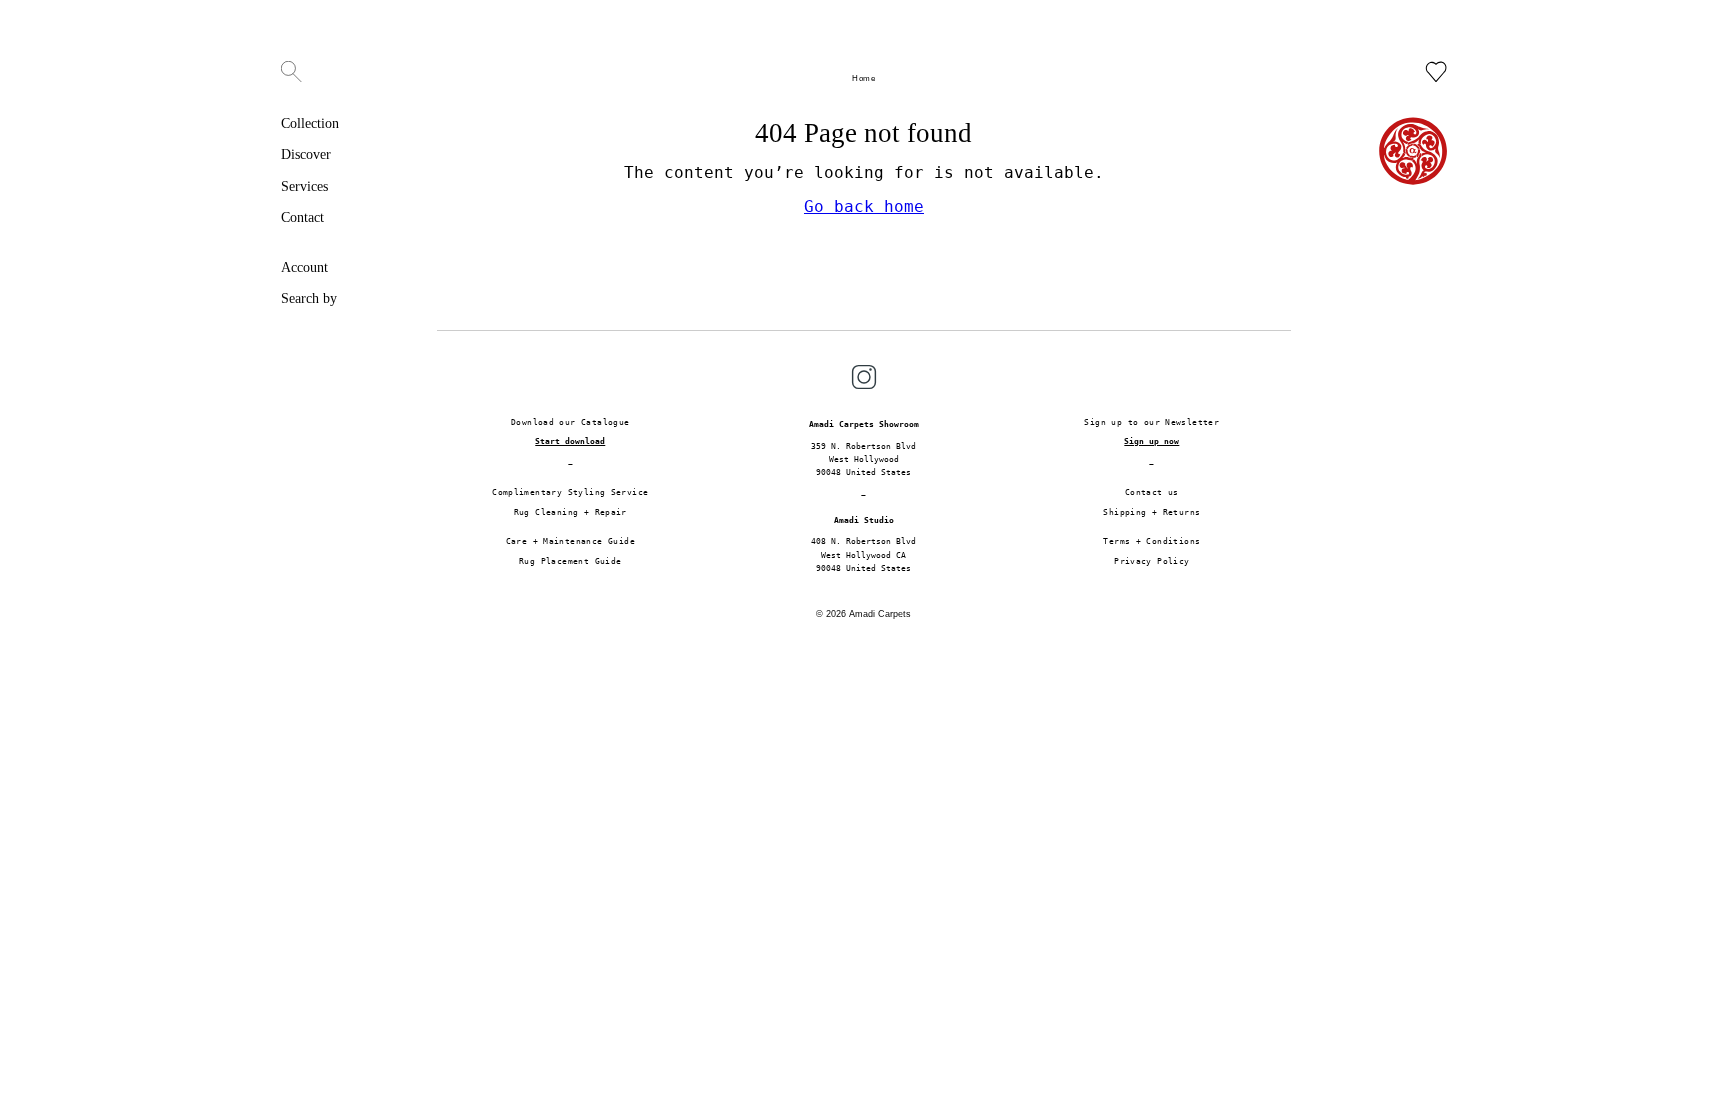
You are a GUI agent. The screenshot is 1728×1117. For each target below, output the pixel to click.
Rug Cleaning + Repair (570, 512)
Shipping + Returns (1151, 512)
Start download (570, 441)
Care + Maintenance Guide (570, 541)
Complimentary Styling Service (570, 492)
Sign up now (1151, 441)
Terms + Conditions (1151, 541)
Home (864, 78)
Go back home (864, 207)
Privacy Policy (1151, 561)
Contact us (1152, 492)
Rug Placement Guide (570, 561)
